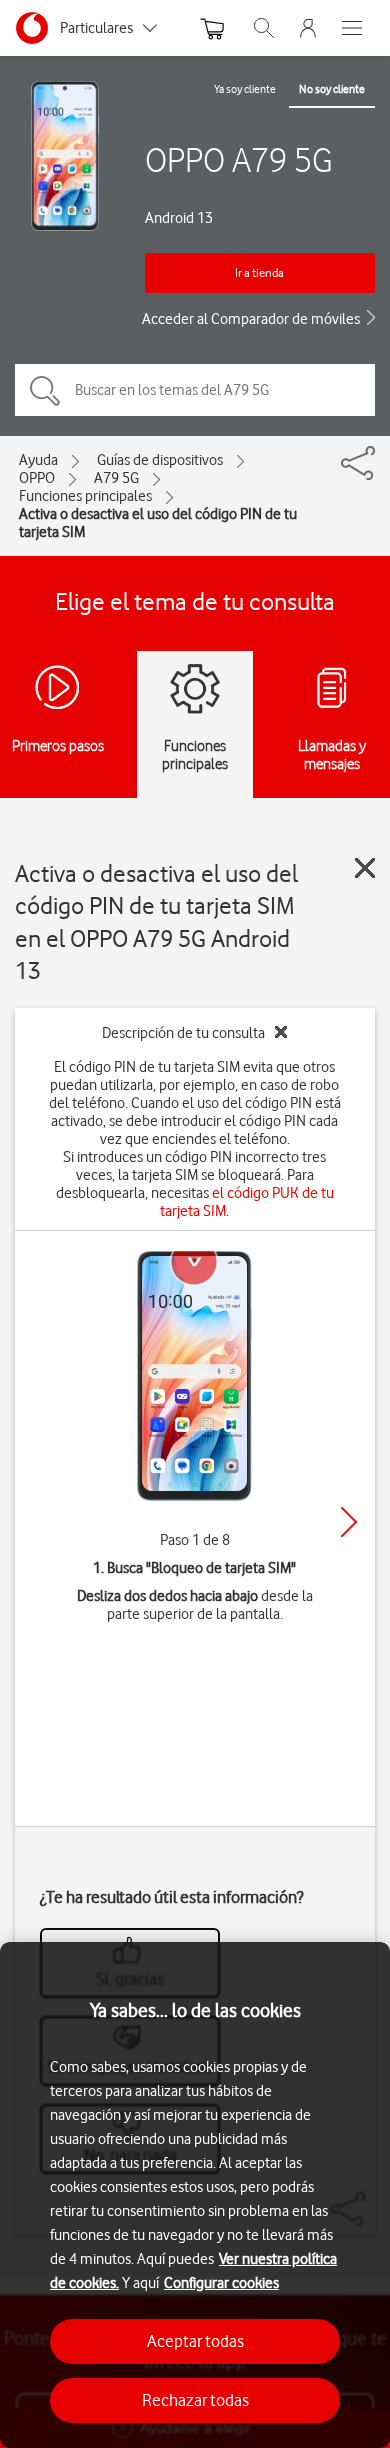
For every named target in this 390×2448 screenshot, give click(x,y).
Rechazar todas (195, 2400)
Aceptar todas (195, 2341)
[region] (195, 2195)
